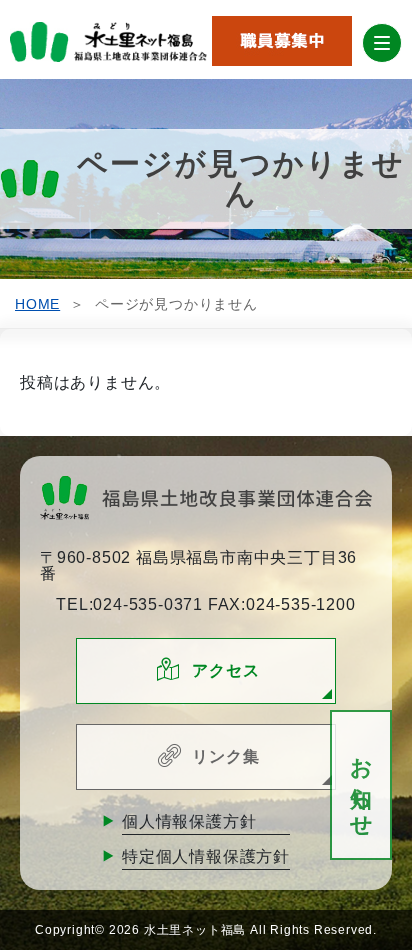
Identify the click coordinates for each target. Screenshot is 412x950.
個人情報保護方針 (189, 821)
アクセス (225, 670)
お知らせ (361, 785)
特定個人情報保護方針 (206, 856)
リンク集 (225, 756)
